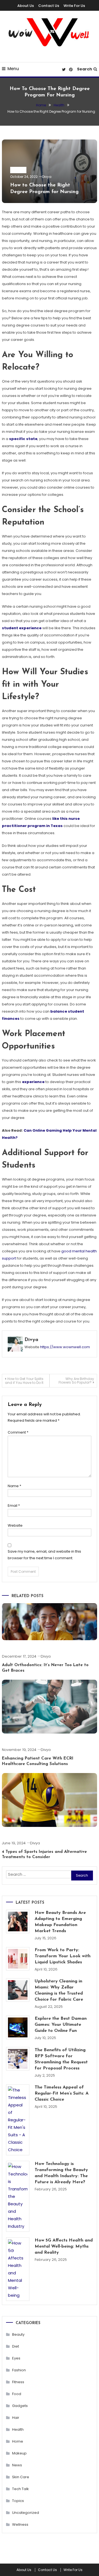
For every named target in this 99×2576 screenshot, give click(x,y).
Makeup (19, 2453)
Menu (13, 69)
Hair (16, 2418)
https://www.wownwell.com (65, 1347)
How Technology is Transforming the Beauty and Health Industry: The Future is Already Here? (61, 2173)
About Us (26, 6)
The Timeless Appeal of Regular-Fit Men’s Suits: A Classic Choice (62, 2093)
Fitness (18, 2382)
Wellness (20, 2524)
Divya (47, 177)
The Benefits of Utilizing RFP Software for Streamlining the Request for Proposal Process (61, 2059)
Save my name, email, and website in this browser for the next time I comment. (44, 1555)
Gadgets (20, 2406)
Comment (18, 1432)
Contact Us (49, 6)
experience (33, 1082)
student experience (22, 628)
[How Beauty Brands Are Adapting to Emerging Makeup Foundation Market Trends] (18, 1922)
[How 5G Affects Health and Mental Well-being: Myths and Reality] (18, 2269)
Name (14, 1486)
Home (18, 2441)
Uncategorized (26, 2513)
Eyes (16, 2358)
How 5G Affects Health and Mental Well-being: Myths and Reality (64, 2246)
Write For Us (74, 6)
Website (15, 1525)
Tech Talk (20, 2489)
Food (17, 2394)
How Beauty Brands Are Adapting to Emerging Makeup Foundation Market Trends (60, 1922)
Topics (18, 2501)
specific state (23, 439)
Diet (16, 2346)
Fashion (19, 2370)
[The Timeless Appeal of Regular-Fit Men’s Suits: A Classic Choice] (18, 2120)
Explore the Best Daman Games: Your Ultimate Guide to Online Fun (61, 2025)
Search (85, 69)
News (17, 2465)
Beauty (18, 2334)
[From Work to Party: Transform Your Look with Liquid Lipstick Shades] (18, 1959)
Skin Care (21, 2477)
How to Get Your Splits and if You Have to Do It (24, 1381)
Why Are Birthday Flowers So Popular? (76, 1381)
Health (18, 170)
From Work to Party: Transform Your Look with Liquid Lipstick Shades (63, 1956)
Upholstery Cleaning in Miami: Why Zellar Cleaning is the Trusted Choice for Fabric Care (59, 1990)
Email (14, 1506)
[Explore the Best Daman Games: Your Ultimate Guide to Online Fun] (18, 2027)
